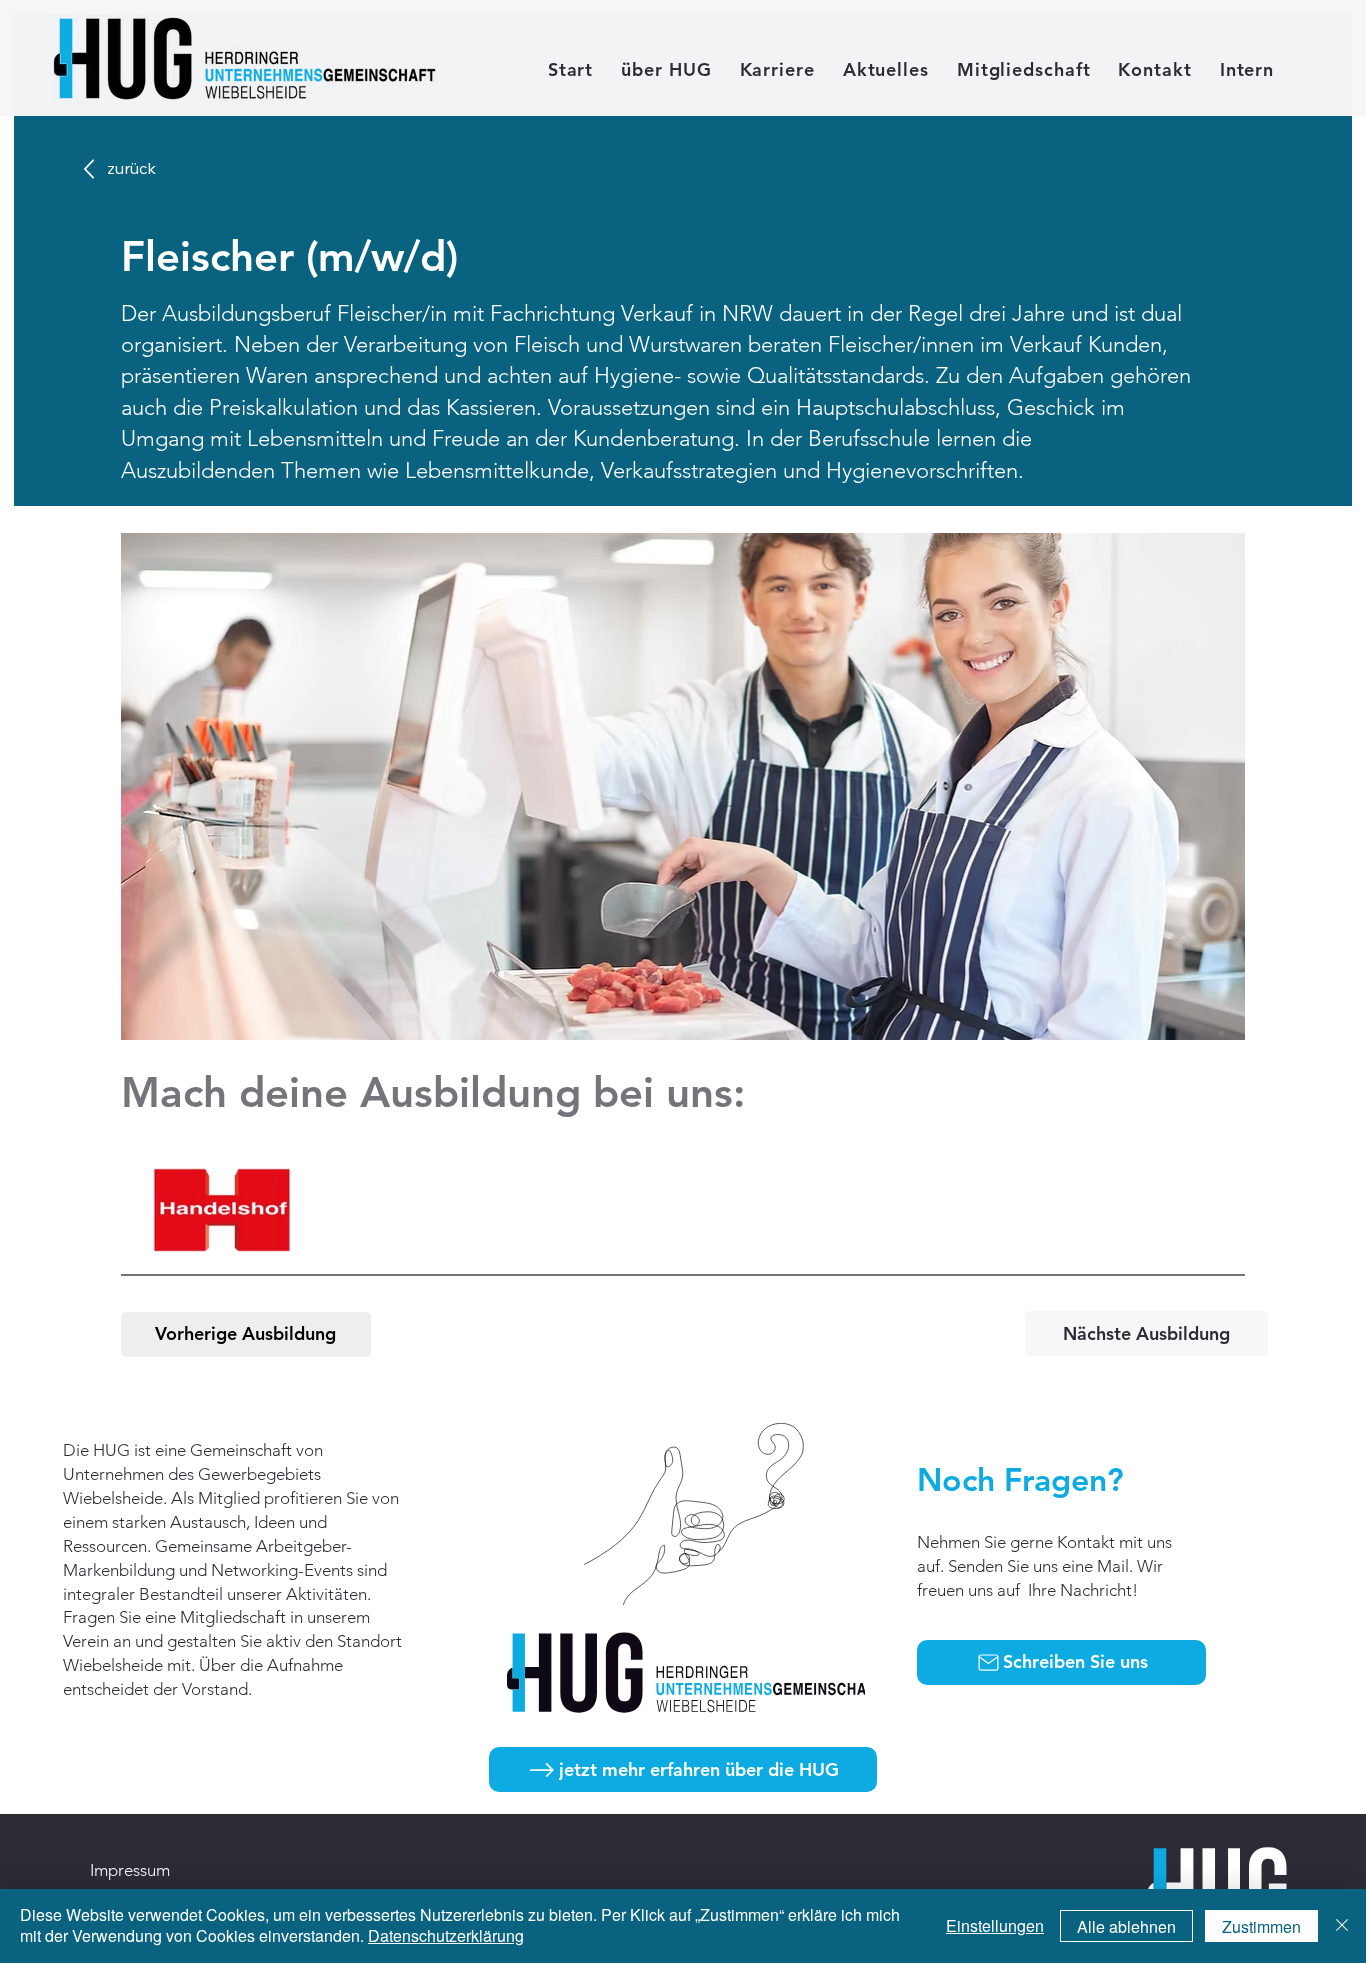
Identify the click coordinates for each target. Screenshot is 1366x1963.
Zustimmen (1261, 1926)
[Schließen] (1342, 1926)
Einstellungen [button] (995, 1925)
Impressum (130, 1870)
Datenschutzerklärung (446, 1935)
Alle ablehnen (1126, 1926)
